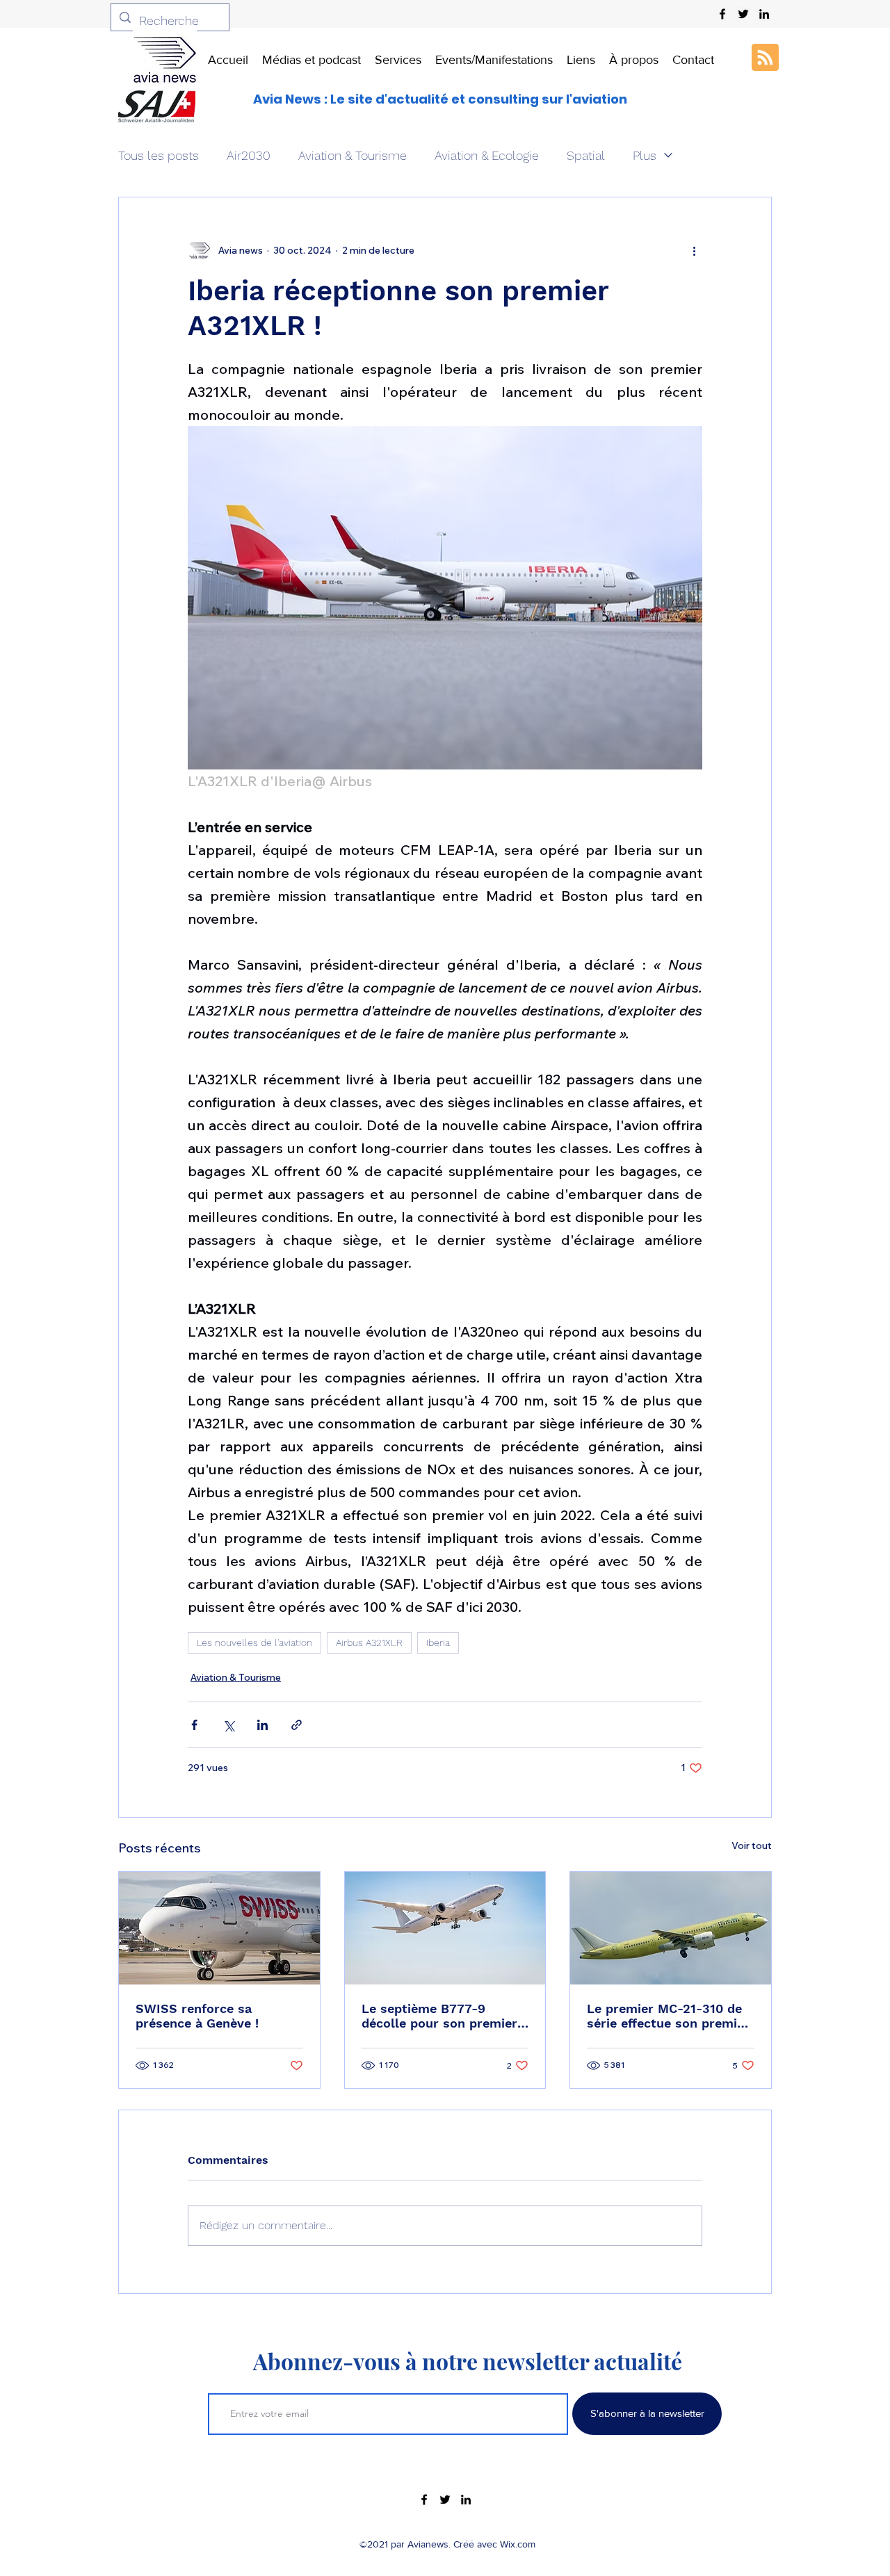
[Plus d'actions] (694, 250)
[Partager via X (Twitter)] (228, 1725)
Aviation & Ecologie (487, 155)
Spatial (586, 155)
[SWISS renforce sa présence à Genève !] (219, 1928)
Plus (645, 155)
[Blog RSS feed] (765, 58)
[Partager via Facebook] (194, 1725)
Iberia (438, 1642)
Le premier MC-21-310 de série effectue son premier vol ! (668, 2016)
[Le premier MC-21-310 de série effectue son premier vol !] (671, 1928)
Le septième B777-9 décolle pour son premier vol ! (439, 2016)
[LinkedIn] (764, 14)
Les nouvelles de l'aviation (254, 1642)
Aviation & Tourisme (353, 155)
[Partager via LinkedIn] (262, 1725)
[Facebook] (722, 14)
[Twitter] (743, 14)
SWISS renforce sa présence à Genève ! (197, 2016)
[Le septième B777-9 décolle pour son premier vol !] (445, 1928)
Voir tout (752, 1845)
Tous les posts (159, 155)
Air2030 (249, 155)
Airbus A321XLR (369, 1642)
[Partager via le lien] (297, 1725)
